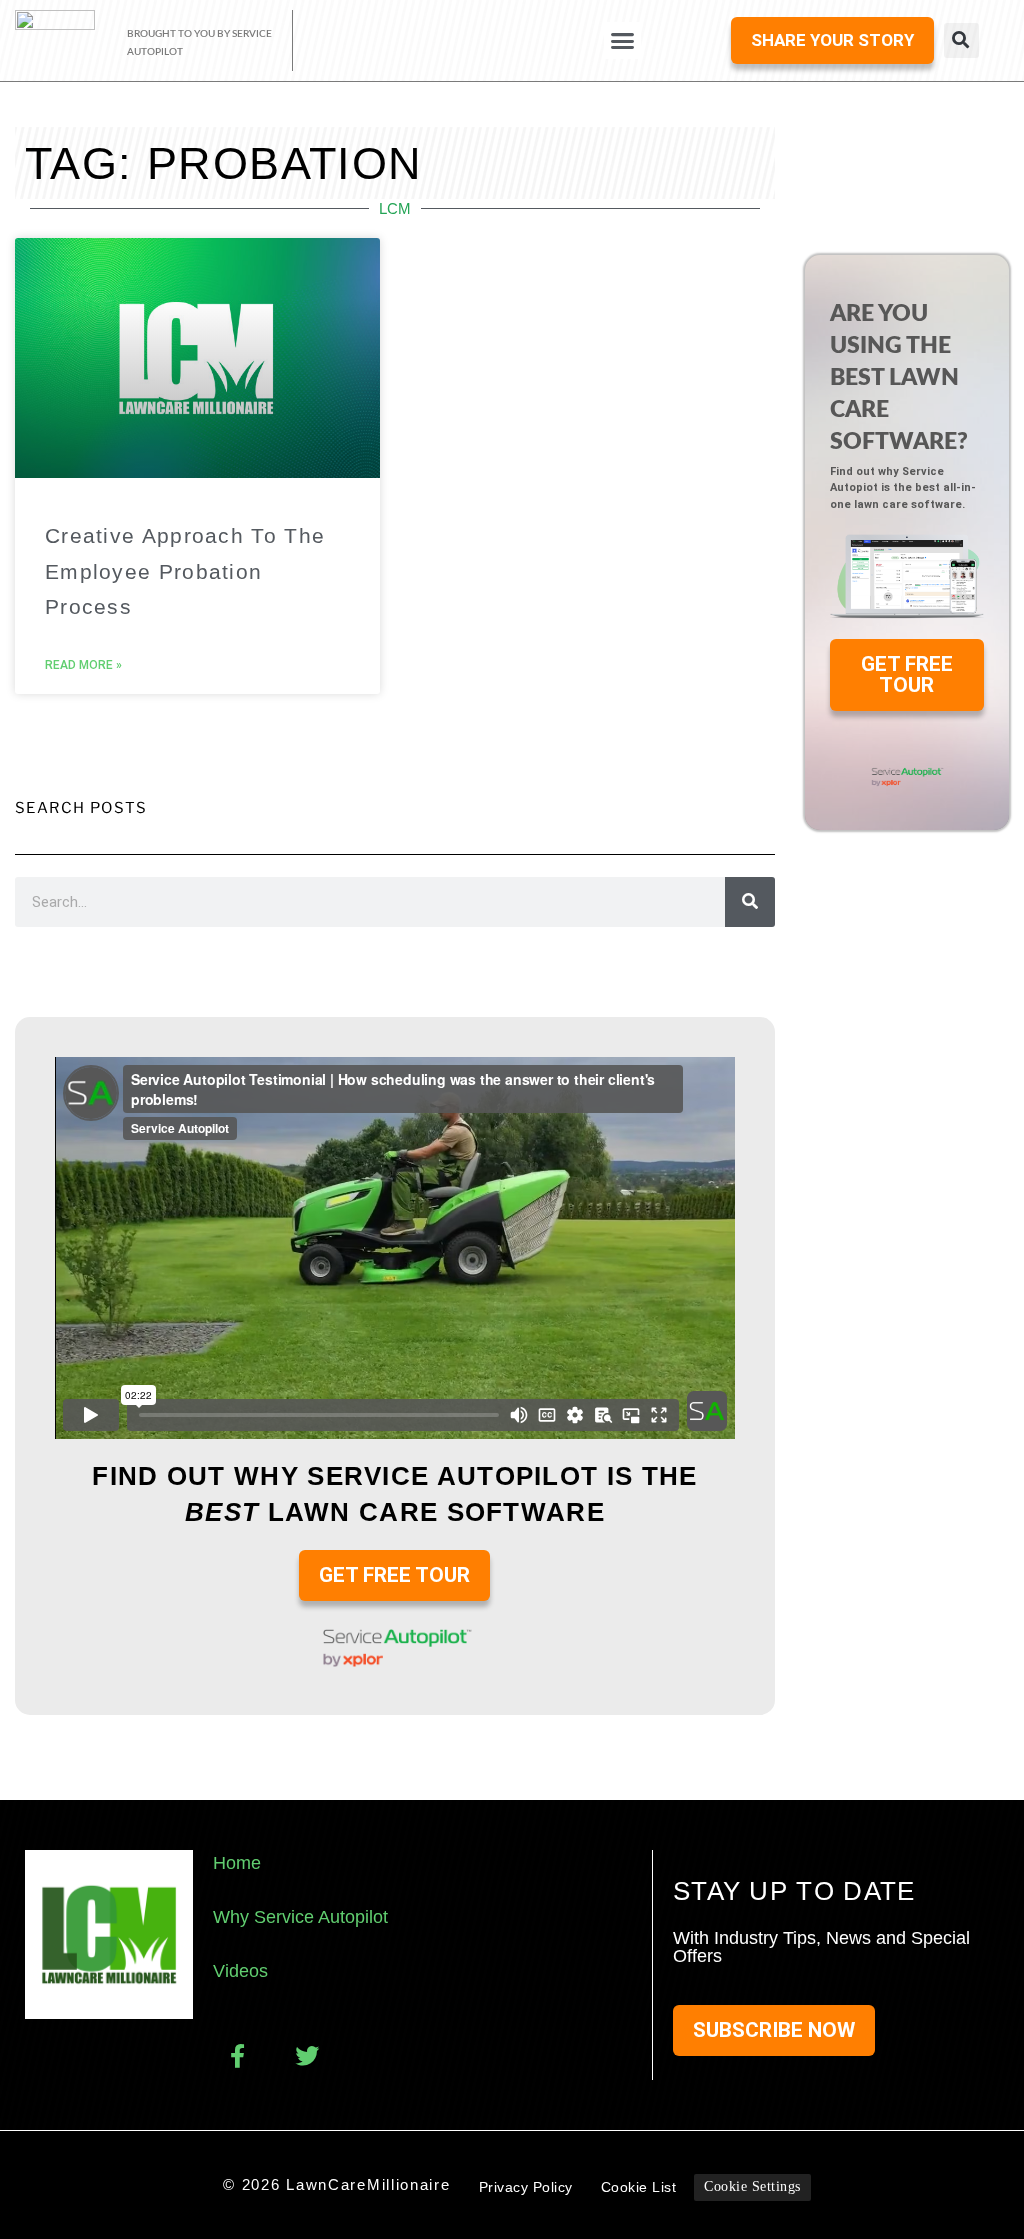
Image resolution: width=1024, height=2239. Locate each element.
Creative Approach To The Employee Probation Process (185, 570)
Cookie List (639, 2187)
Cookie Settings (752, 2186)
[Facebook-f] (237, 2056)
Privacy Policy (526, 2187)
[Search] (750, 902)
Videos (240, 1971)
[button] (623, 41)
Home (237, 1863)
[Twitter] (307, 2056)
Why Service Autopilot (300, 1917)
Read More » (83, 665)
